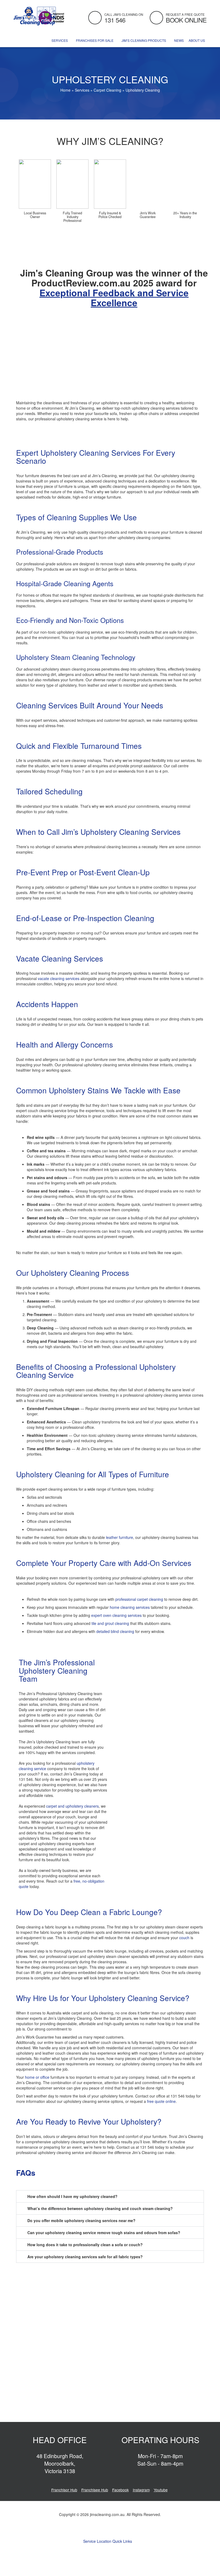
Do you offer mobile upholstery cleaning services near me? (81, 2220)
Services (60, 40)
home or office (37, 2077)
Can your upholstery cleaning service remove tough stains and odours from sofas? (104, 2233)
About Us (197, 40)
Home (65, 90)
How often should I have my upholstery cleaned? (72, 2196)
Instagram (141, 2490)
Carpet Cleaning (107, 90)
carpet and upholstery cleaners (72, 1806)
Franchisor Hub (64, 2490)
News (179, 40)
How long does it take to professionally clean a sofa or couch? (85, 2245)
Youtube (161, 2490)
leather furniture (120, 1537)
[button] (110, 2196)
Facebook (120, 2490)
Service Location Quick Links (108, 2541)
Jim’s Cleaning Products (144, 40)
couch (184, 1938)
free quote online (161, 2101)
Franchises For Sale (95, 40)
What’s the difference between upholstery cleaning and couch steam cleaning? (100, 2208)
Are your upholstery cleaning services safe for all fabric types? (85, 2257)
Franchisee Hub (95, 2490)
